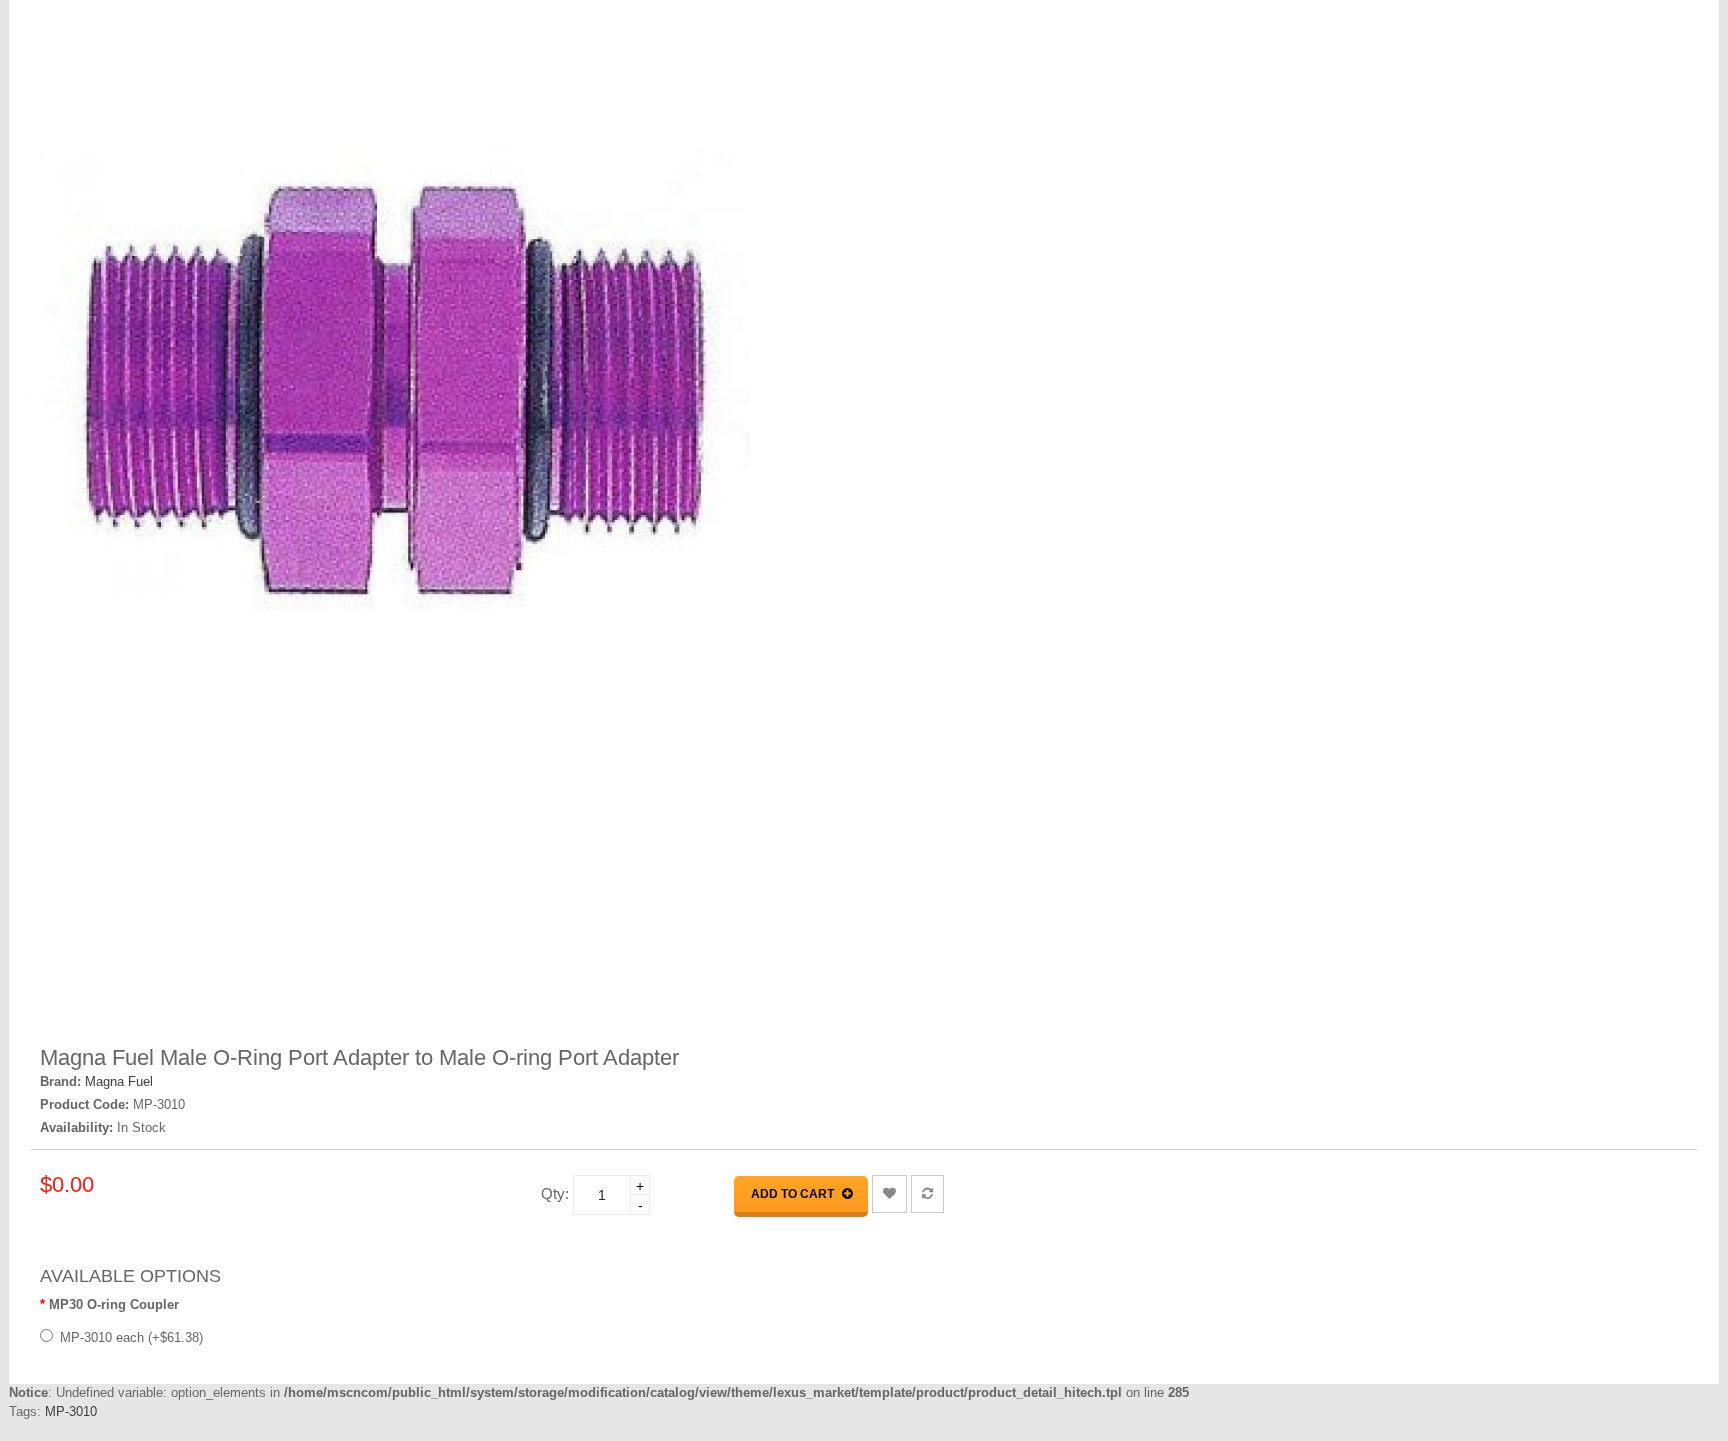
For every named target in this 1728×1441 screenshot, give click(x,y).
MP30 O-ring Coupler (114, 1304)
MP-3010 (71, 1411)
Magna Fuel (119, 1081)
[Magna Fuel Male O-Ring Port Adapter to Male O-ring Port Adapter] (723, 380)
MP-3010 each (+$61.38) (131, 1337)
